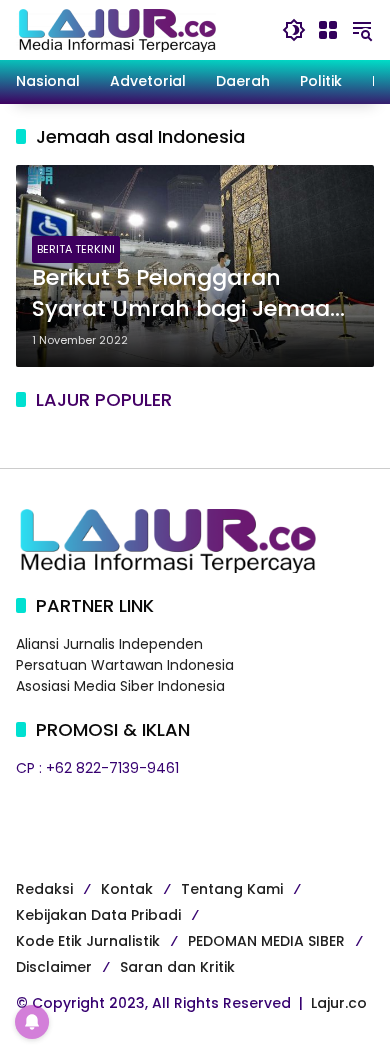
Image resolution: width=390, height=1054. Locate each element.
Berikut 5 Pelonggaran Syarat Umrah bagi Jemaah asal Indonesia (188, 294)
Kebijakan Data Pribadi (98, 915)
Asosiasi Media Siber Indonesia (120, 686)
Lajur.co (339, 1003)
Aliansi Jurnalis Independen (109, 644)
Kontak (127, 889)
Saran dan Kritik (177, 967)
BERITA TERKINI (76, 249)
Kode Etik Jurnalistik (88, 941)
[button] (294, 30)
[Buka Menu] (328, 30)
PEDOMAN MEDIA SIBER (266, 941)
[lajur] (116, 29)
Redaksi (44, 889)
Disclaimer (54, 967)
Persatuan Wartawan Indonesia (125, 665)
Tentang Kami (232, 889)
